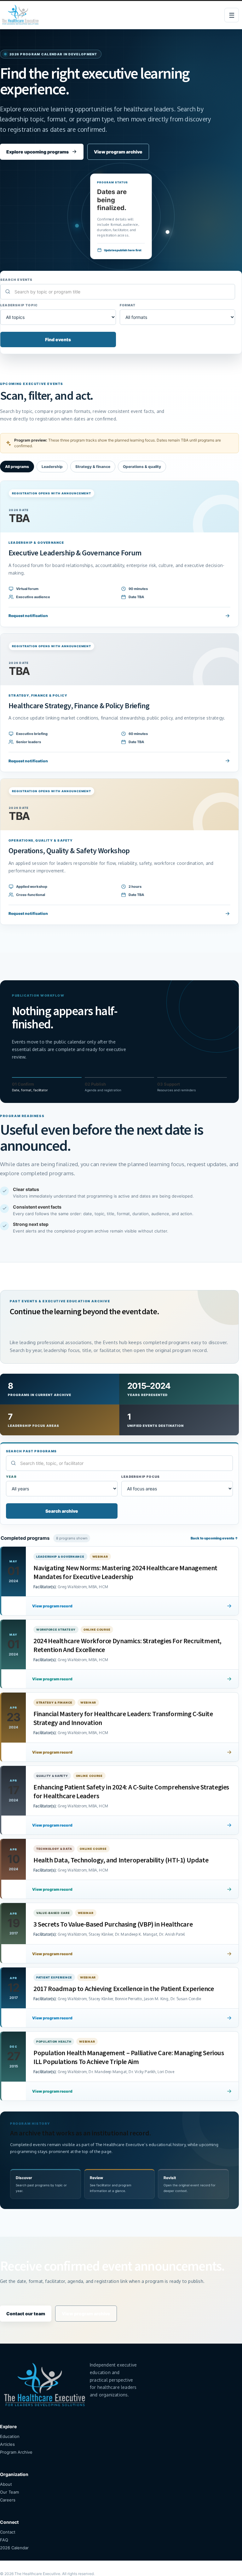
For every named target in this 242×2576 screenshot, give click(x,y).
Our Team (9, 2492)
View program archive (118, 152)
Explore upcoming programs (37, 152)
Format (128, 305)
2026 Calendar (14, 2548)
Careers (8, 2500)
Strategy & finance (93, 467)
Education (10, 2436)
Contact (8, 2532)
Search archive (62, 1511)
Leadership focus (141, 1477)
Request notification (28, 616)
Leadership (52, 467)
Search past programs (31, 1451)
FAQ (4, 2540)
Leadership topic (19, 305)
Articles (7, 2444)
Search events (17, 280)
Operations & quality (142, 467)
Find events (58, 339)
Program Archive (16, 2452)
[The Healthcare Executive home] (21, 15)
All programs (17, 467)
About (6, 2484)
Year (11, 1477)
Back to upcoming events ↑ (214, 1538)
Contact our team (26, 2314)
